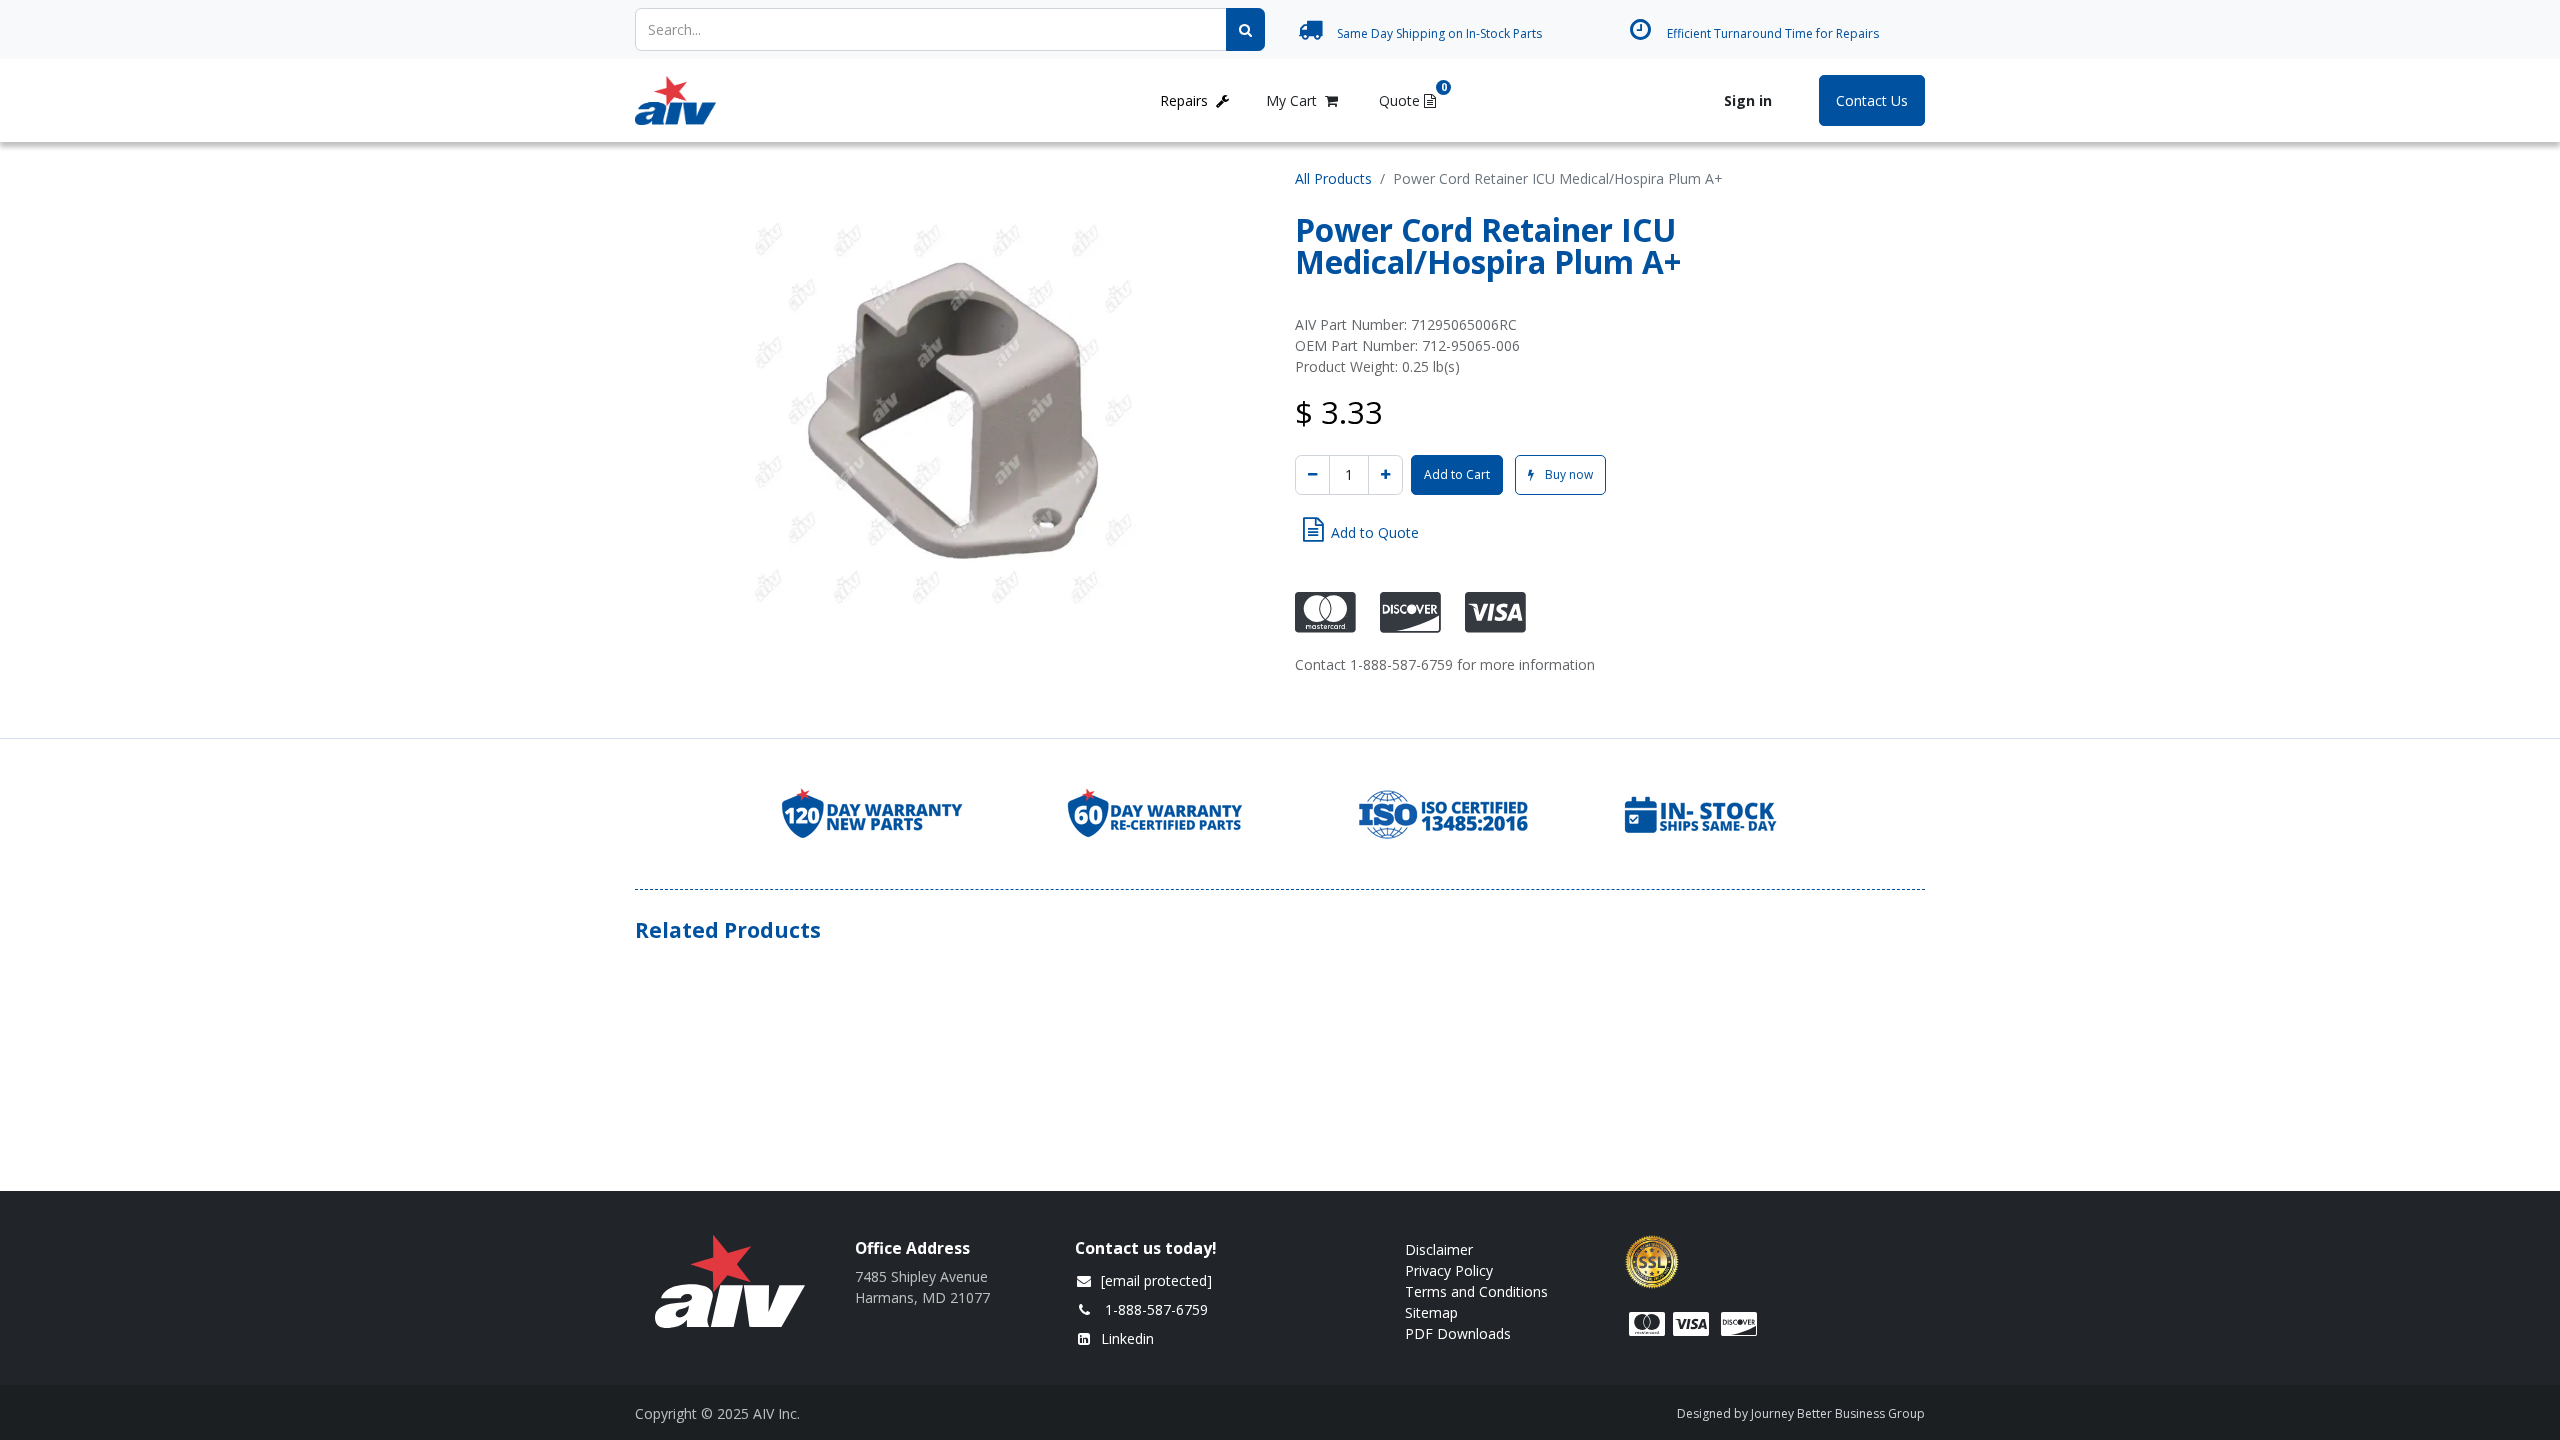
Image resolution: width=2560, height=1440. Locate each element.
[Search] (1245, 29)
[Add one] (1385, 475)
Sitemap (1431, 1312)
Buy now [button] (1567, 474)
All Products (1333, 178)
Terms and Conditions (1476, 1291)
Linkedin (1127, 1338)
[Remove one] (1312, 475)
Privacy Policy (1449, 1270)
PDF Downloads (1460, 1333)
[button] (1361, 530)
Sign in (1748, 100)
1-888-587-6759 (1156, 1309)
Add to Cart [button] (1457, 474)
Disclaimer (1439, 1249)
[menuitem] (785, 100)
